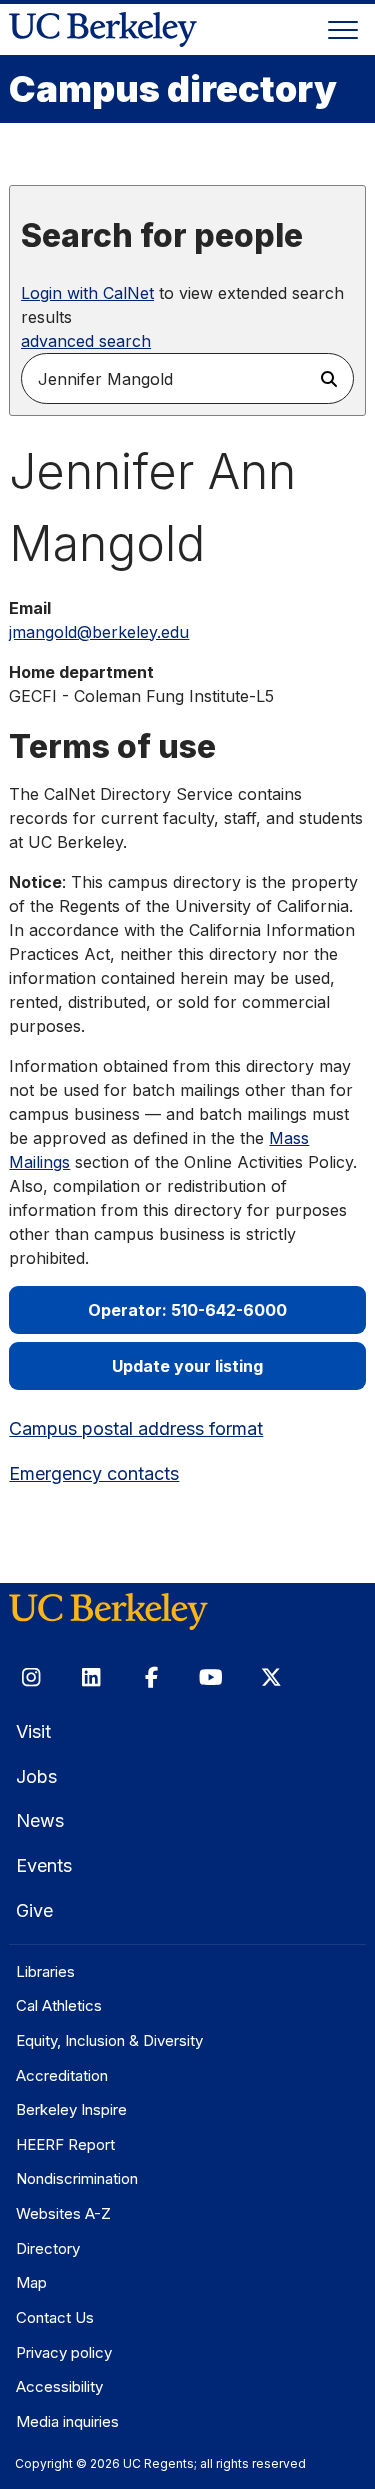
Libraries (45, 1971)
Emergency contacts (94, 1473)
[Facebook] (151, 1678)
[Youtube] (211, 1678)
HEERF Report (65, 2144)
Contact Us (55, 2317)
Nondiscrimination (77, 2178)
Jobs (36, 1776)
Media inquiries (67, 2421)
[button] (328, 378)
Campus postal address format (136, 1428)
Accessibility (59, 2386)
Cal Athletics (59, 2005)
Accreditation (62, 2075)
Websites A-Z (63, 2213)
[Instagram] (31, 1678)
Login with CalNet (87, 293)
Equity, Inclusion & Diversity (109, 2040)
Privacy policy (64, 2352)
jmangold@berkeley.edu (99, 632)
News (40, 1820)
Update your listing (187, 1366)
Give (34, 1910)
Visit (33, 1731)
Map (31, 2282)
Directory (48, 2248)
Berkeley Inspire (71, 2109)
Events (44, 1865)
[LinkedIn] (91, 1678)
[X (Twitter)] (271, 1678)
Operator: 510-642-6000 (187, 1310)
